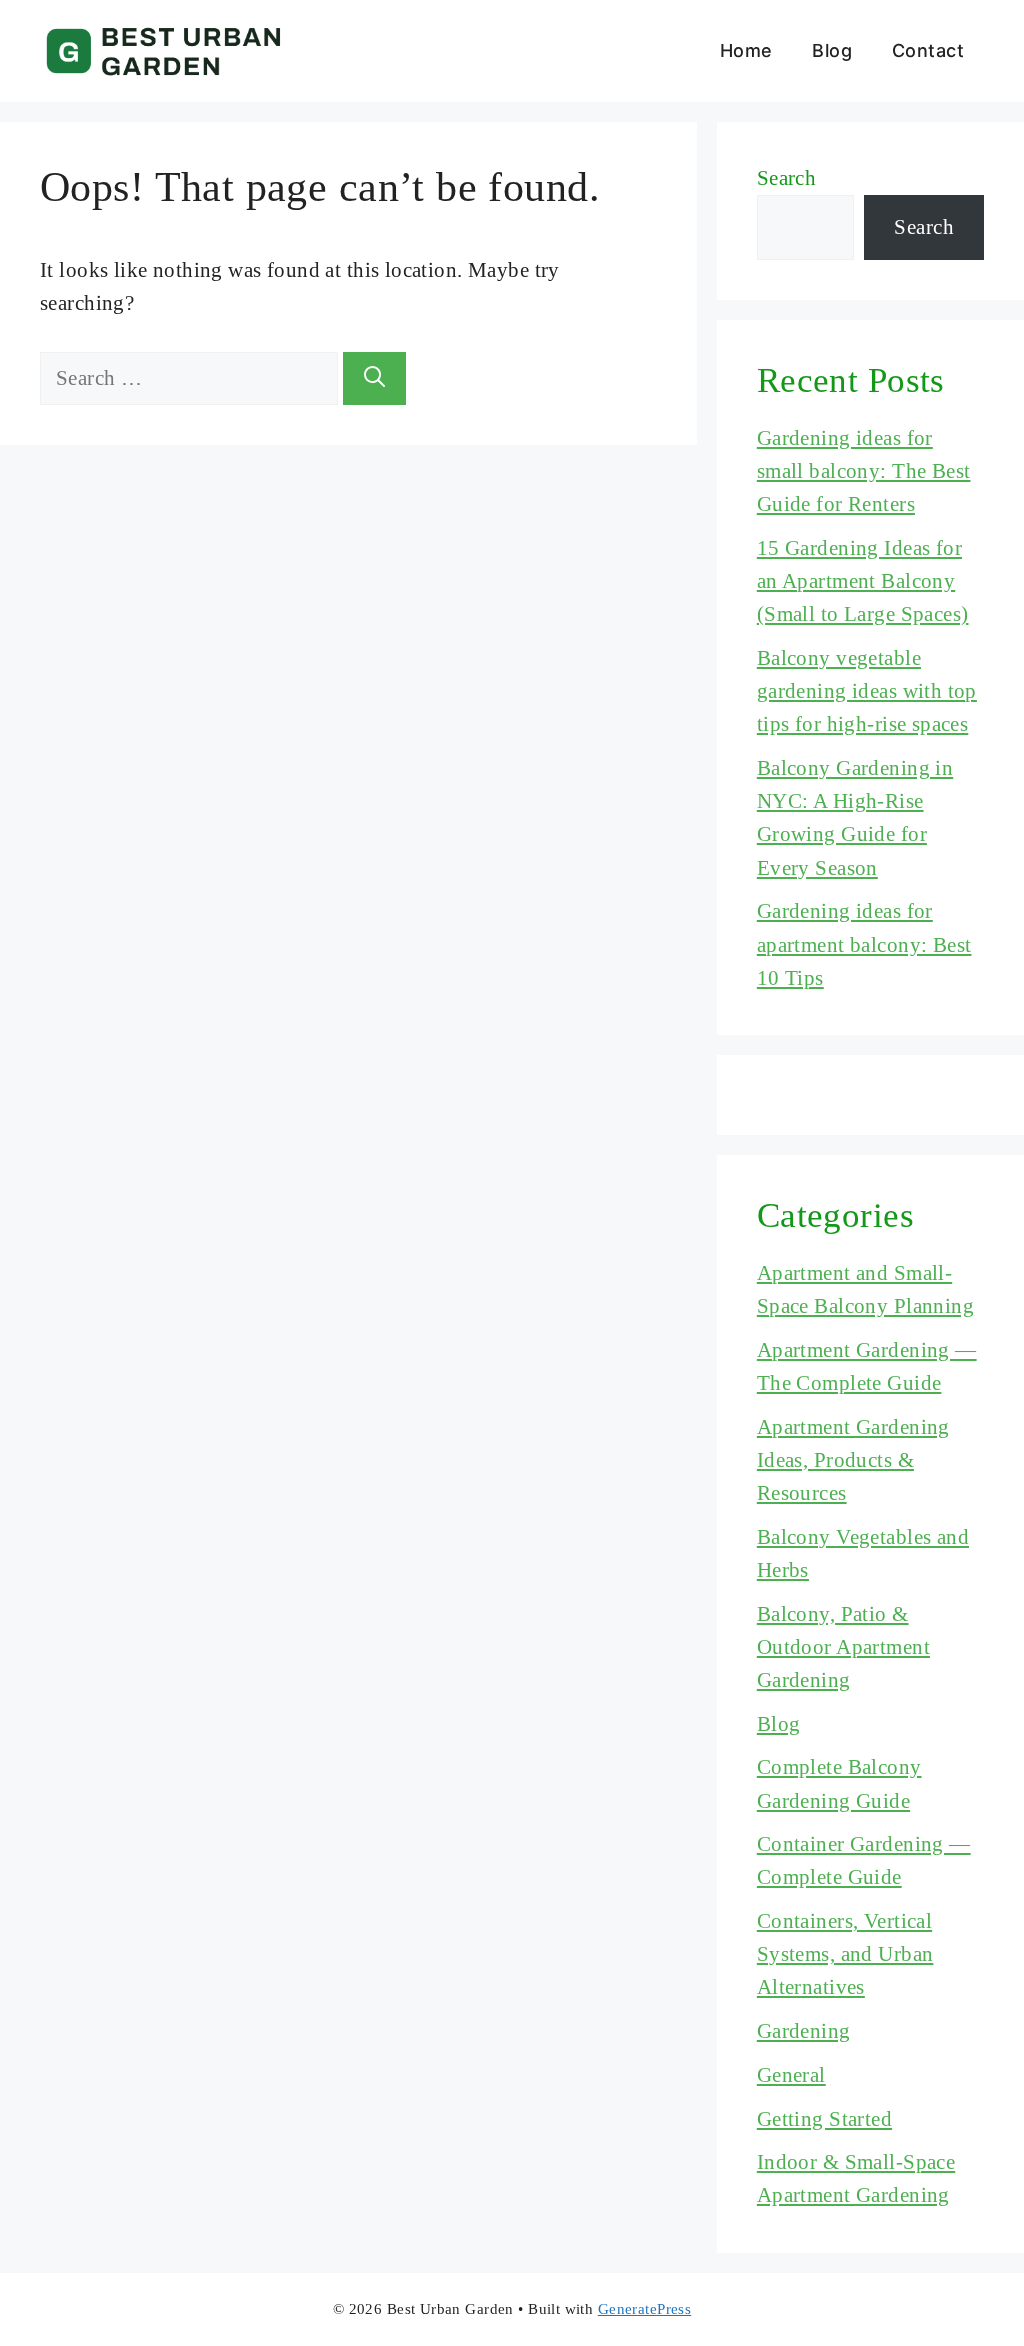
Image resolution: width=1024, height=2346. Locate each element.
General (791, 2075)
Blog (832, 50)
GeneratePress (644, 2309)
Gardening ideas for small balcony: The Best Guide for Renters (864, 471)
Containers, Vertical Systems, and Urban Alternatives (845, 1954)
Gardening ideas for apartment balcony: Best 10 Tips (864, 944)
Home (746, 50)
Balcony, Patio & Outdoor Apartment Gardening (843, 1647)
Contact (928, 50)
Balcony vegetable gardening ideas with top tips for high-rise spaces (867, 691)
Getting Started (824, 2119)
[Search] (374, 379)
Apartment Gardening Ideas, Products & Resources (853, 1460)
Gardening (804, 2031)
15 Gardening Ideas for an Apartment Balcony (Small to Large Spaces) (863, 581)
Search (787, 178)
